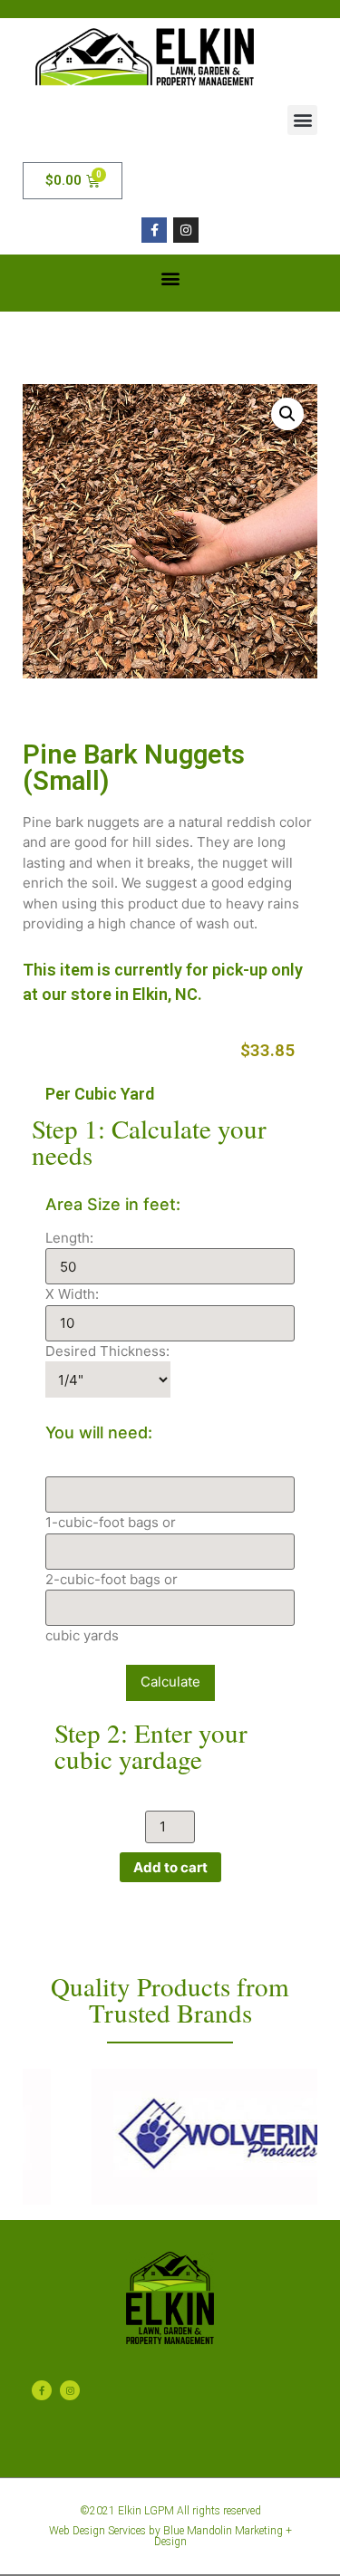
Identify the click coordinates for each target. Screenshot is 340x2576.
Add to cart (170, 1867)
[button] (302, 120)
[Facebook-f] (154, 230)
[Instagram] (186, 230)
